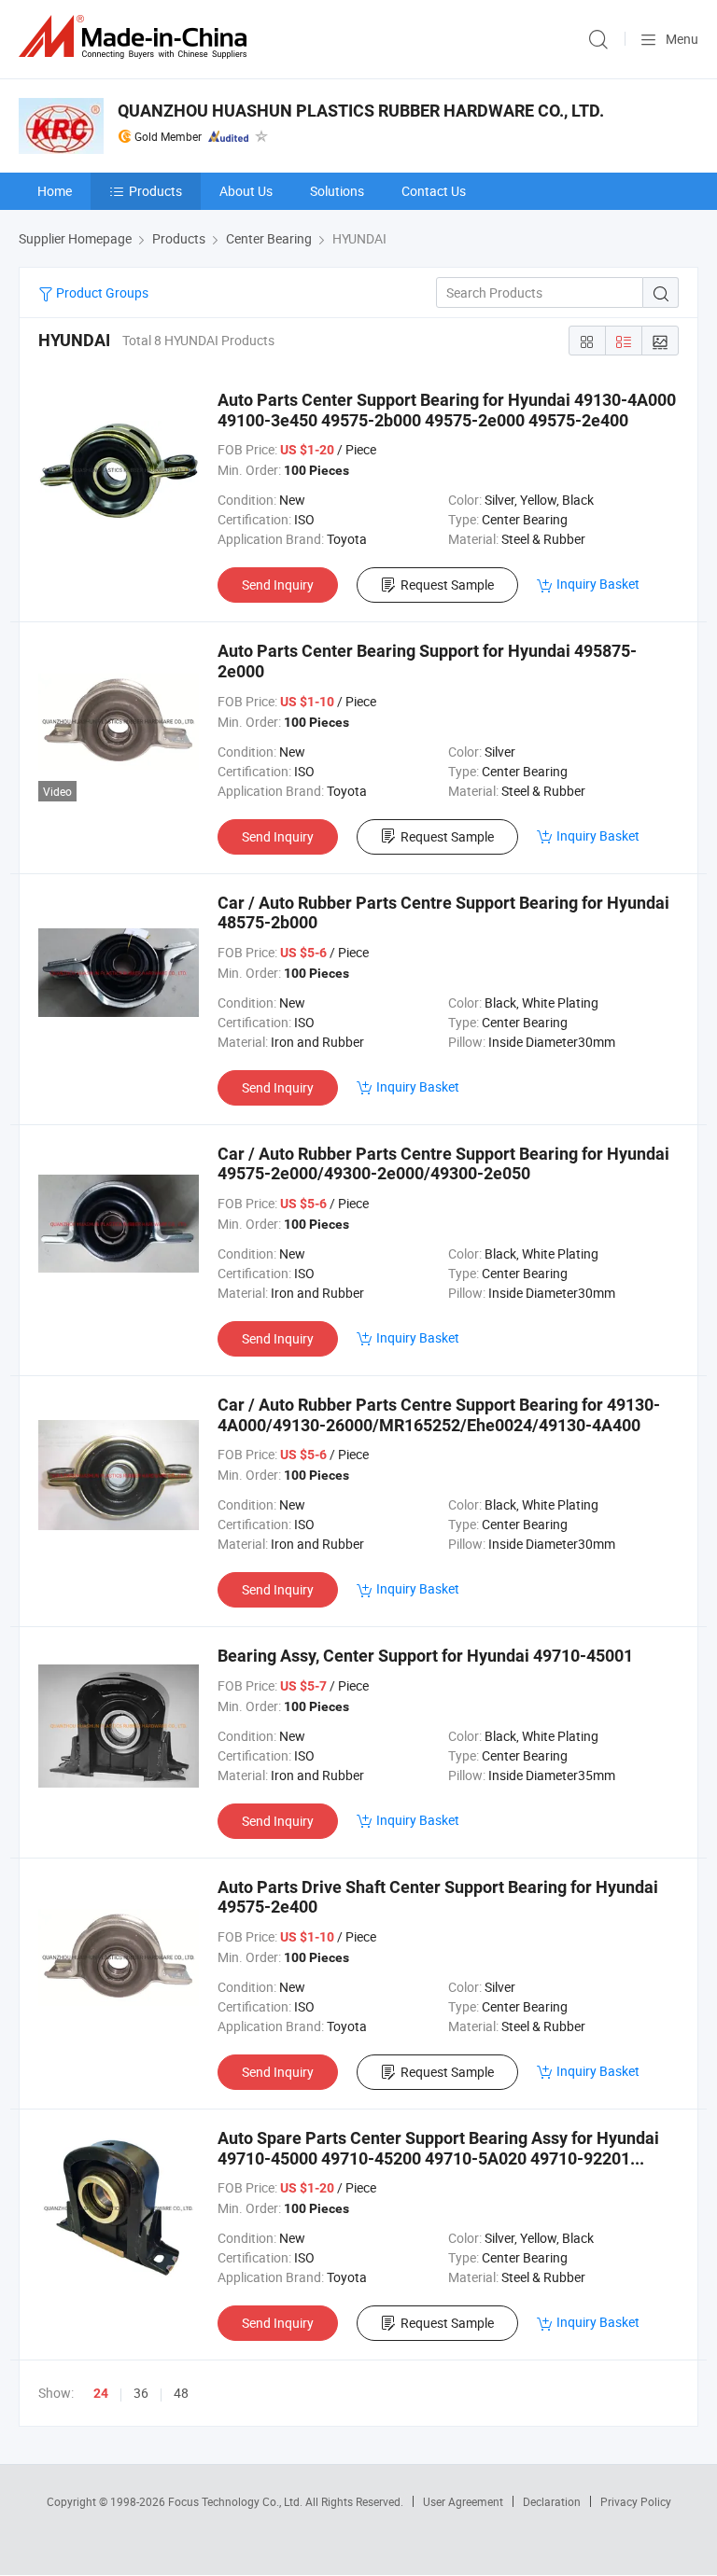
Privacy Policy (636, 2501)
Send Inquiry (278, 585)
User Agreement (463, 2501)
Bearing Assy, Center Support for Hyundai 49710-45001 (425, 1656)
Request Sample (447, 585)
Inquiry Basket (598, 584)
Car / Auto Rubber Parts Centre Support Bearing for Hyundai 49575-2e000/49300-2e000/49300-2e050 (443, 1164)
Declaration (552, 2501)
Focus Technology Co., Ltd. (237, 2501)
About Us (246, 191)
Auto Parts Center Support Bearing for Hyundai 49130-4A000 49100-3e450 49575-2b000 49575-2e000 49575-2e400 (447, 410)
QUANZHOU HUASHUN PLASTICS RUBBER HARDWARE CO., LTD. (361, 111)
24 (101, 2393)
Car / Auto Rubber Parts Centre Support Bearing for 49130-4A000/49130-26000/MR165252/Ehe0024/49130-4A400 (439, 1415)
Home (55, 191)
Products (155, 191)
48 (181, 2393)
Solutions (337, 191)
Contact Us (434, 191)
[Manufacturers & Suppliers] (136, 37)
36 (141, 2393)
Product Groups (101, 292)
